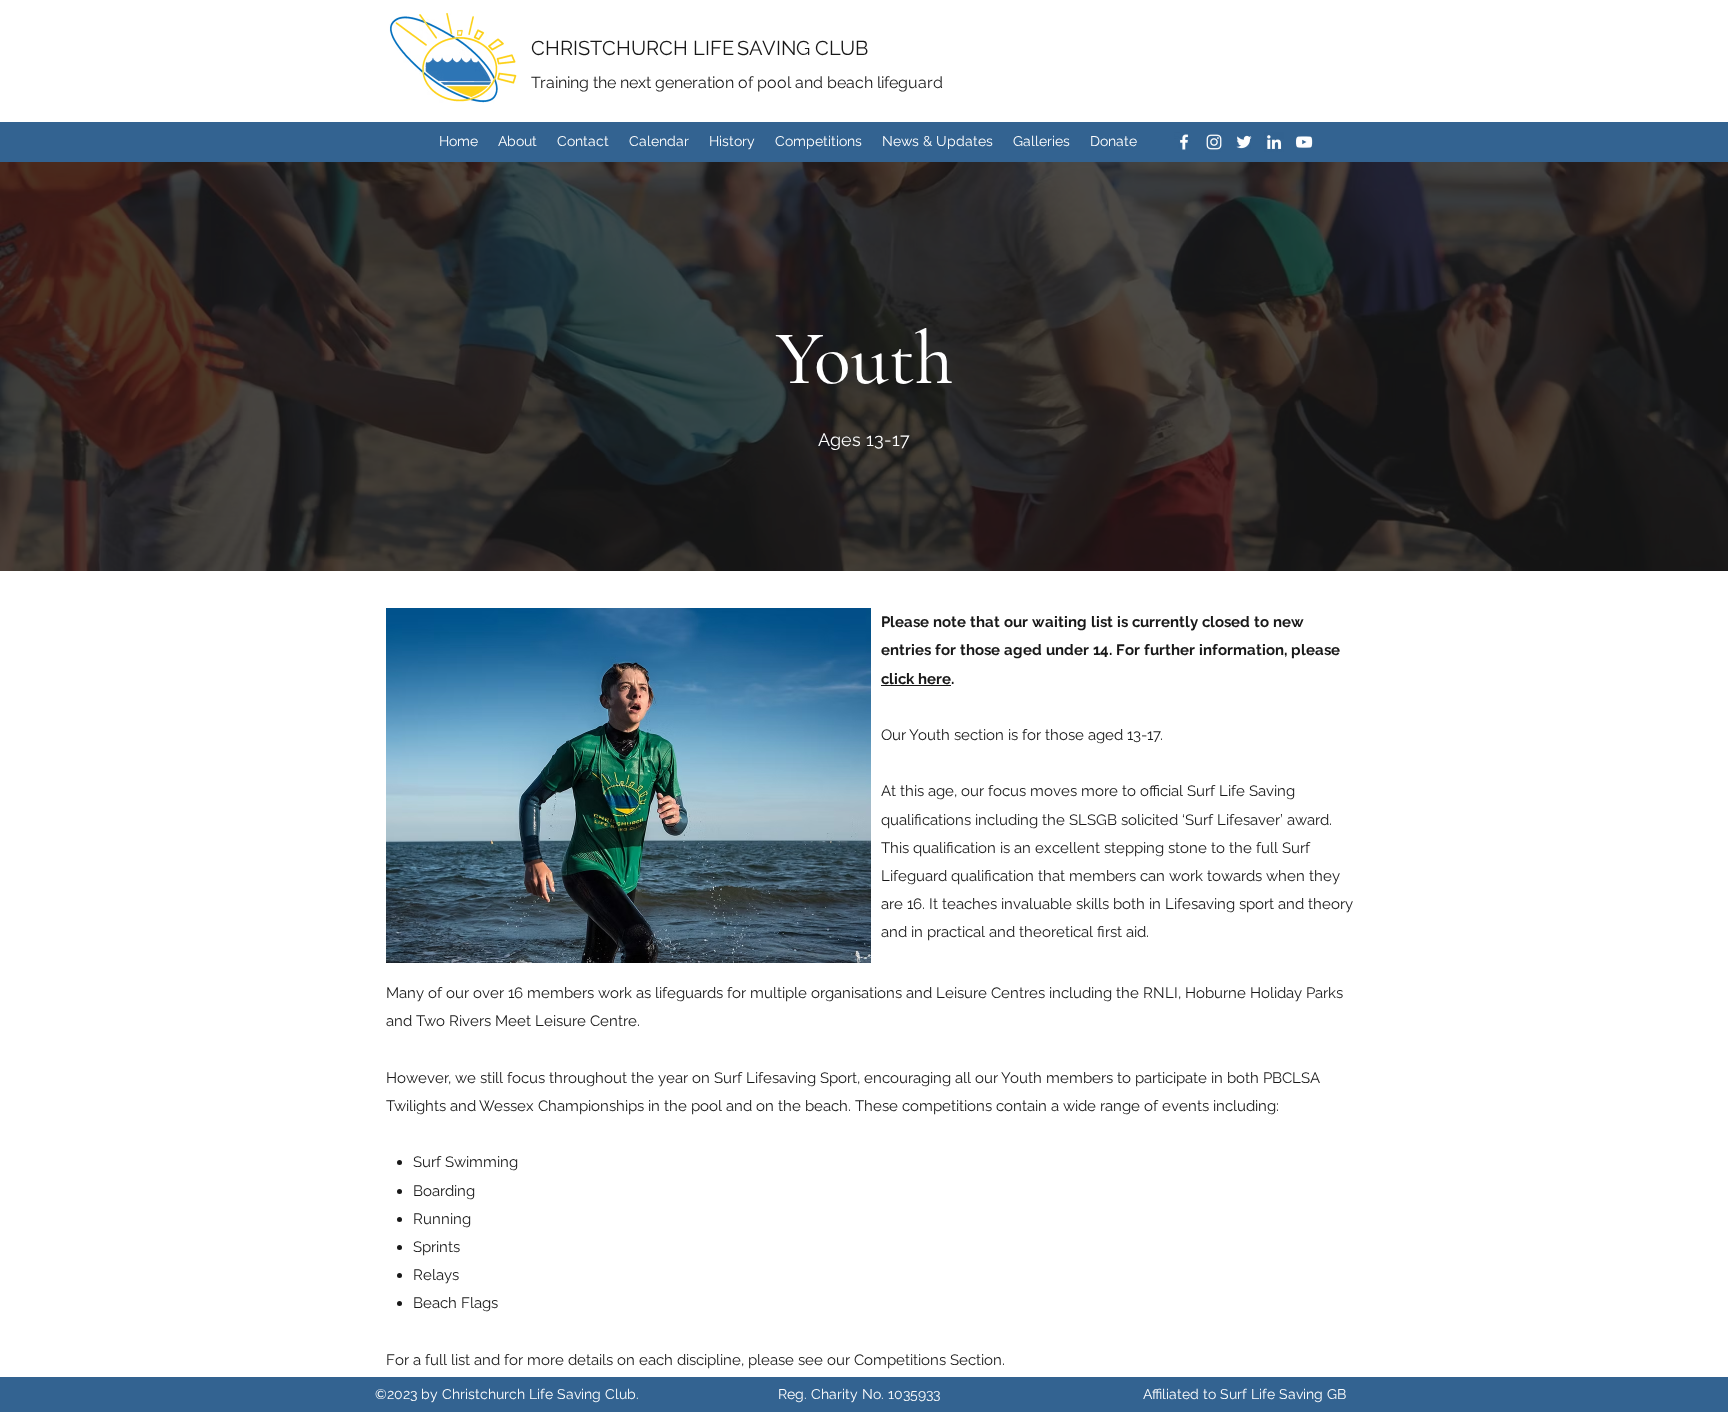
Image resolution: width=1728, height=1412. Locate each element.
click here (916, 679)
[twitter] (1244, 142)
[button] (628, 785)
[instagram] (1214, 142)
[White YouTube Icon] (1304, 142)
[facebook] (1184, 142)
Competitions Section (928, 1360)
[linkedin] (1274, 142)
